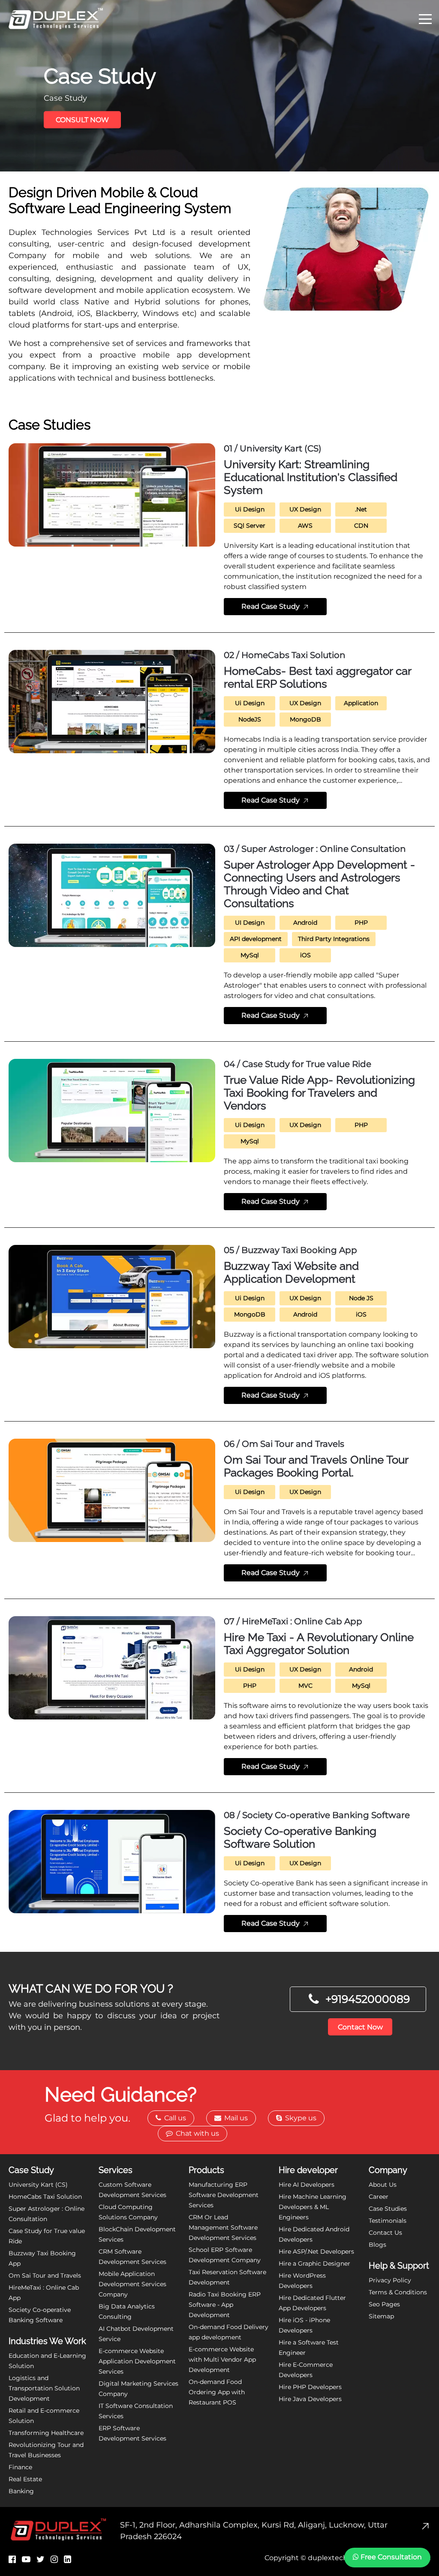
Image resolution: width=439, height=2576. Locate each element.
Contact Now (360, 2027)
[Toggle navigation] (425, 18)
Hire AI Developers (307, 2185)
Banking (21, 2491)
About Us (383, 2185)
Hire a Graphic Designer (314, 2263)
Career (379, 2197)
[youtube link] (26, 2559)
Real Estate (25, 2479)
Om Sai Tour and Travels (45, 2275)
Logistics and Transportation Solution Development (44, 2388)
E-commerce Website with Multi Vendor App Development (222, 2360)
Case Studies (388, 2209)
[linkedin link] (68, 2559)
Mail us (235, 2118)
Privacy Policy (390, 2280)
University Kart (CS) (38, 2185)
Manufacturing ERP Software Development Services (224, 2195)
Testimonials (388, 2221)
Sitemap (381, 2316)
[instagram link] (54, 2559)
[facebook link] (12, 2559)
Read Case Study (271, 606)
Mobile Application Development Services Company (132, 2284)
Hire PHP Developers (310, 2387)
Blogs (377, 2245)
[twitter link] (41, 2559)
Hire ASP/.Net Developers (316, 2251)
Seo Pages (384, 2304)
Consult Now (82, 120)
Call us (174, 2118)
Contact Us (385, 2233)
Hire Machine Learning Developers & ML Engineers (313, 2207)
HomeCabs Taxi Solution (45, 2197)
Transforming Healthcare (46, 2433)
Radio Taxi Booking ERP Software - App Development (225, 2305)
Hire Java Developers (310, 2399)
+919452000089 (368, 1999)
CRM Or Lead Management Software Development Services (223, 2227)
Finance (20, 2467)
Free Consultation (390, 2557)
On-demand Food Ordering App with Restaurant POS (217, 2392)
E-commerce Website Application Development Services (137, 2361)
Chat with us (197, 2133)
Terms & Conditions (398, 2292)
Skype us (300, 2118)
